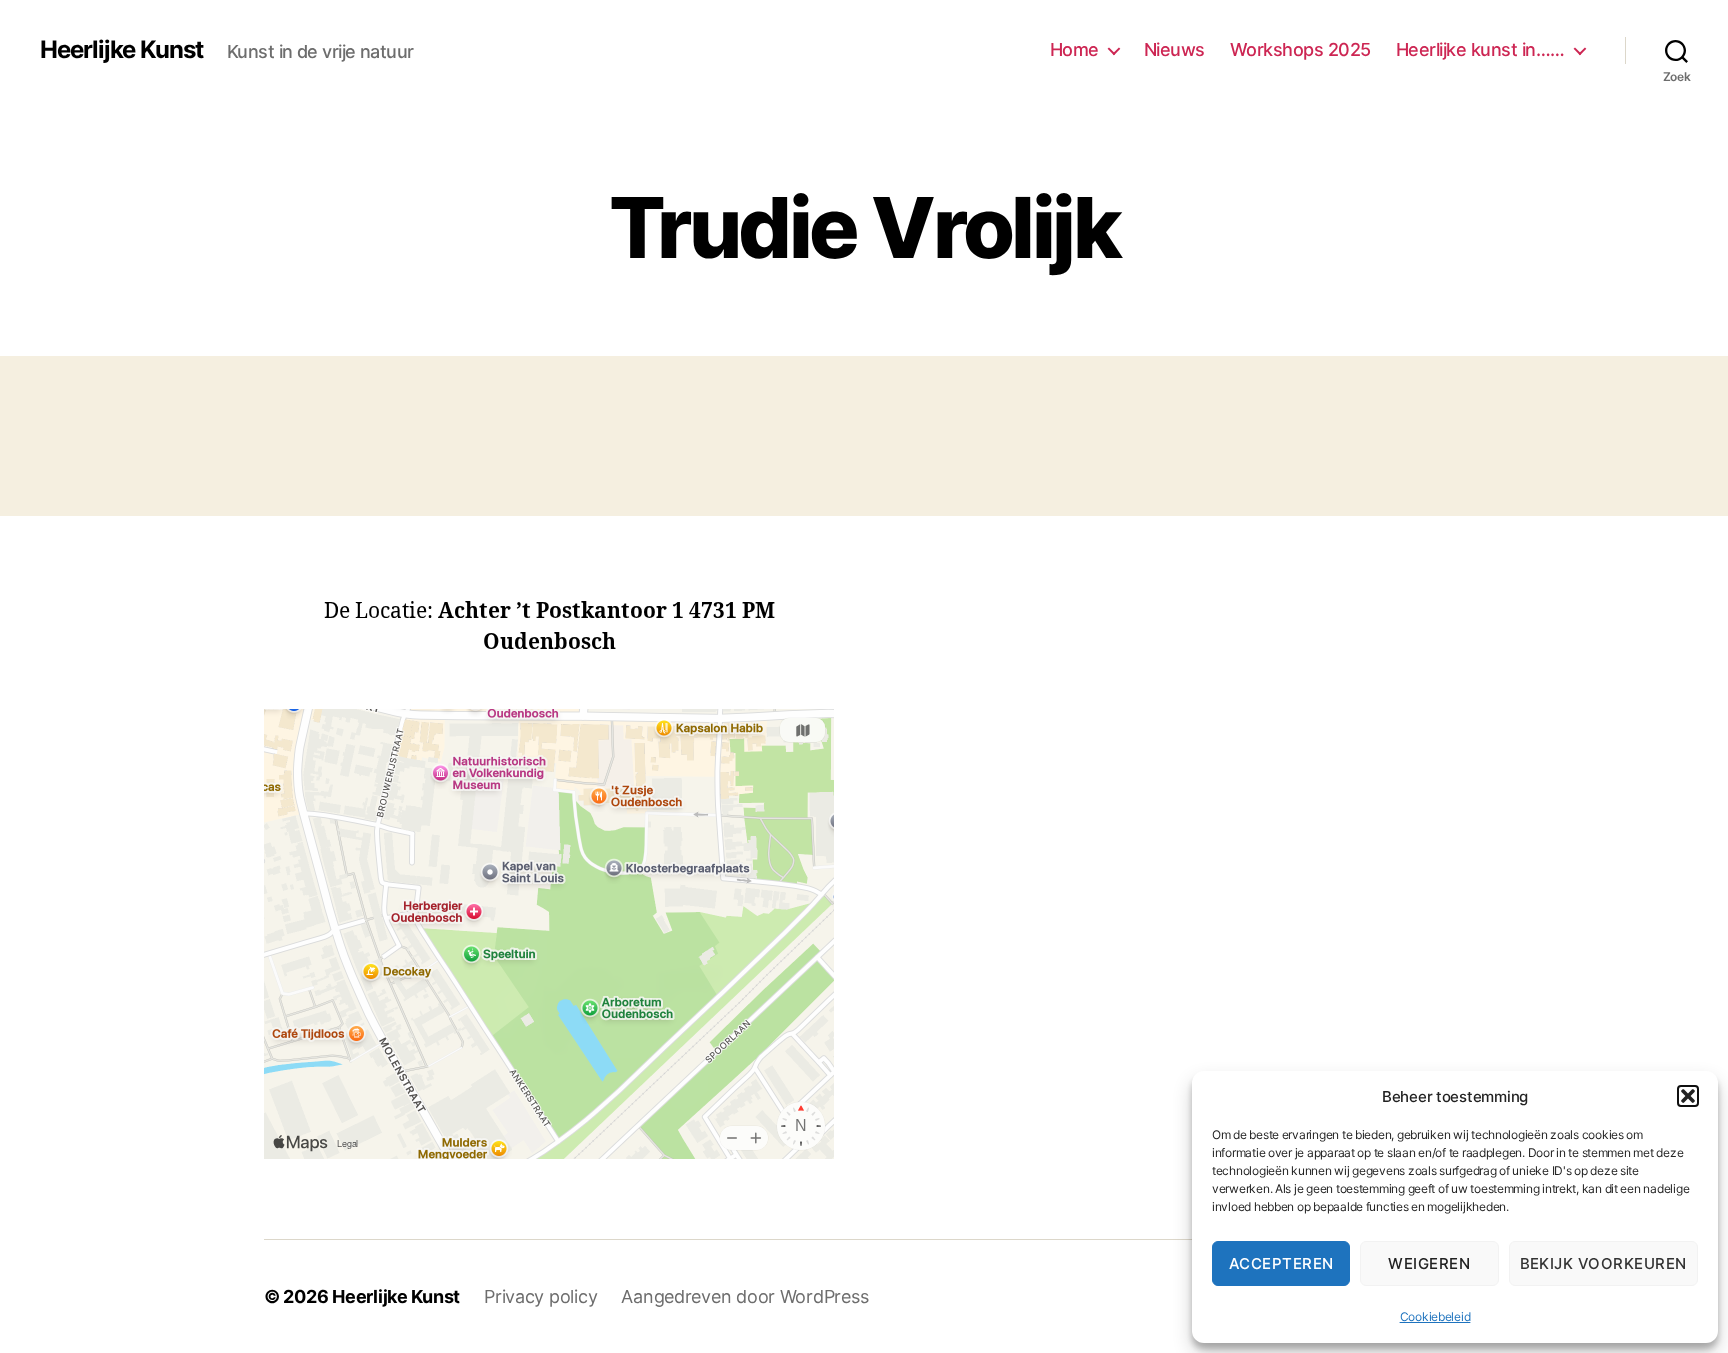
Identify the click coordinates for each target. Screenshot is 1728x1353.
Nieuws (1174, 49)
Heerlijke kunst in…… (1480, 49)
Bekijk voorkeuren (1604, 1263)
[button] (1688, 1096)
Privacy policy (540, 1296)
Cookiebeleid (1435, 1316)
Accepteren (1281, 1263)
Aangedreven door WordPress (744, 1296)
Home (1074, 49)
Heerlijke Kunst (121, 50)
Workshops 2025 (1300, 49)
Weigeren (1429, 1263)
